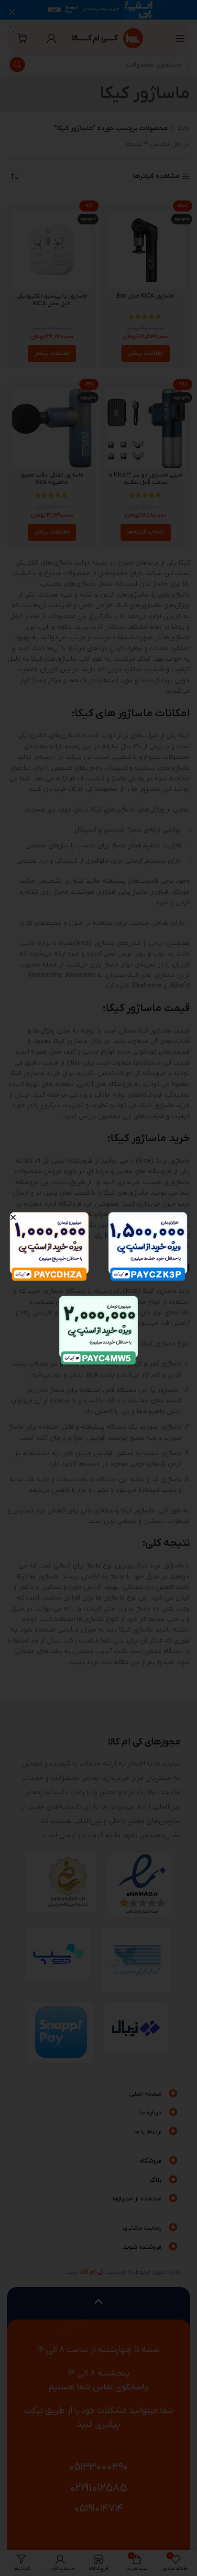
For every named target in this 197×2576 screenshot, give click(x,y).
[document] (98, 1288)
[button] (13, 1217)
